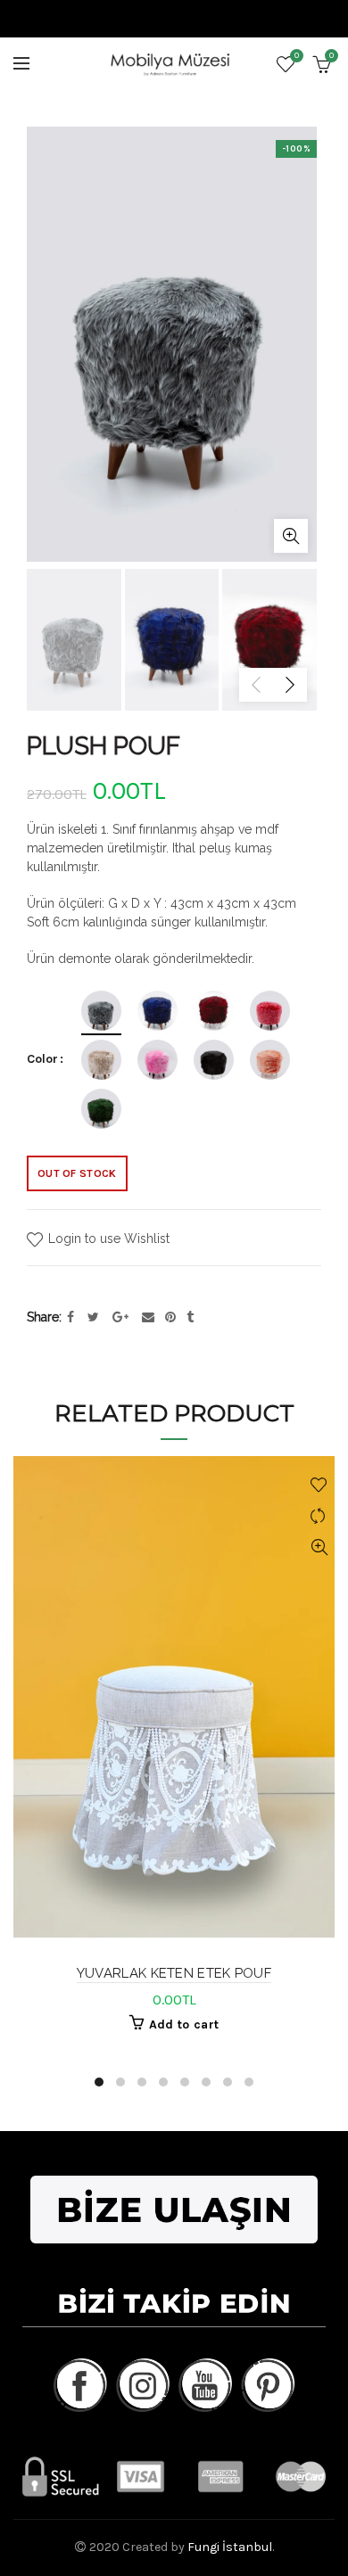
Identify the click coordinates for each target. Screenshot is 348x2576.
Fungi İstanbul (230, 2547)
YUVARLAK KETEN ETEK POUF (174, 1973)
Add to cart (184, 2025)
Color (42, 1059)
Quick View (319, 1547)
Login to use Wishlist (107, 1239)
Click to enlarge (291, 536)
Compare (319, 1516)
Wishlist (297, 56)
